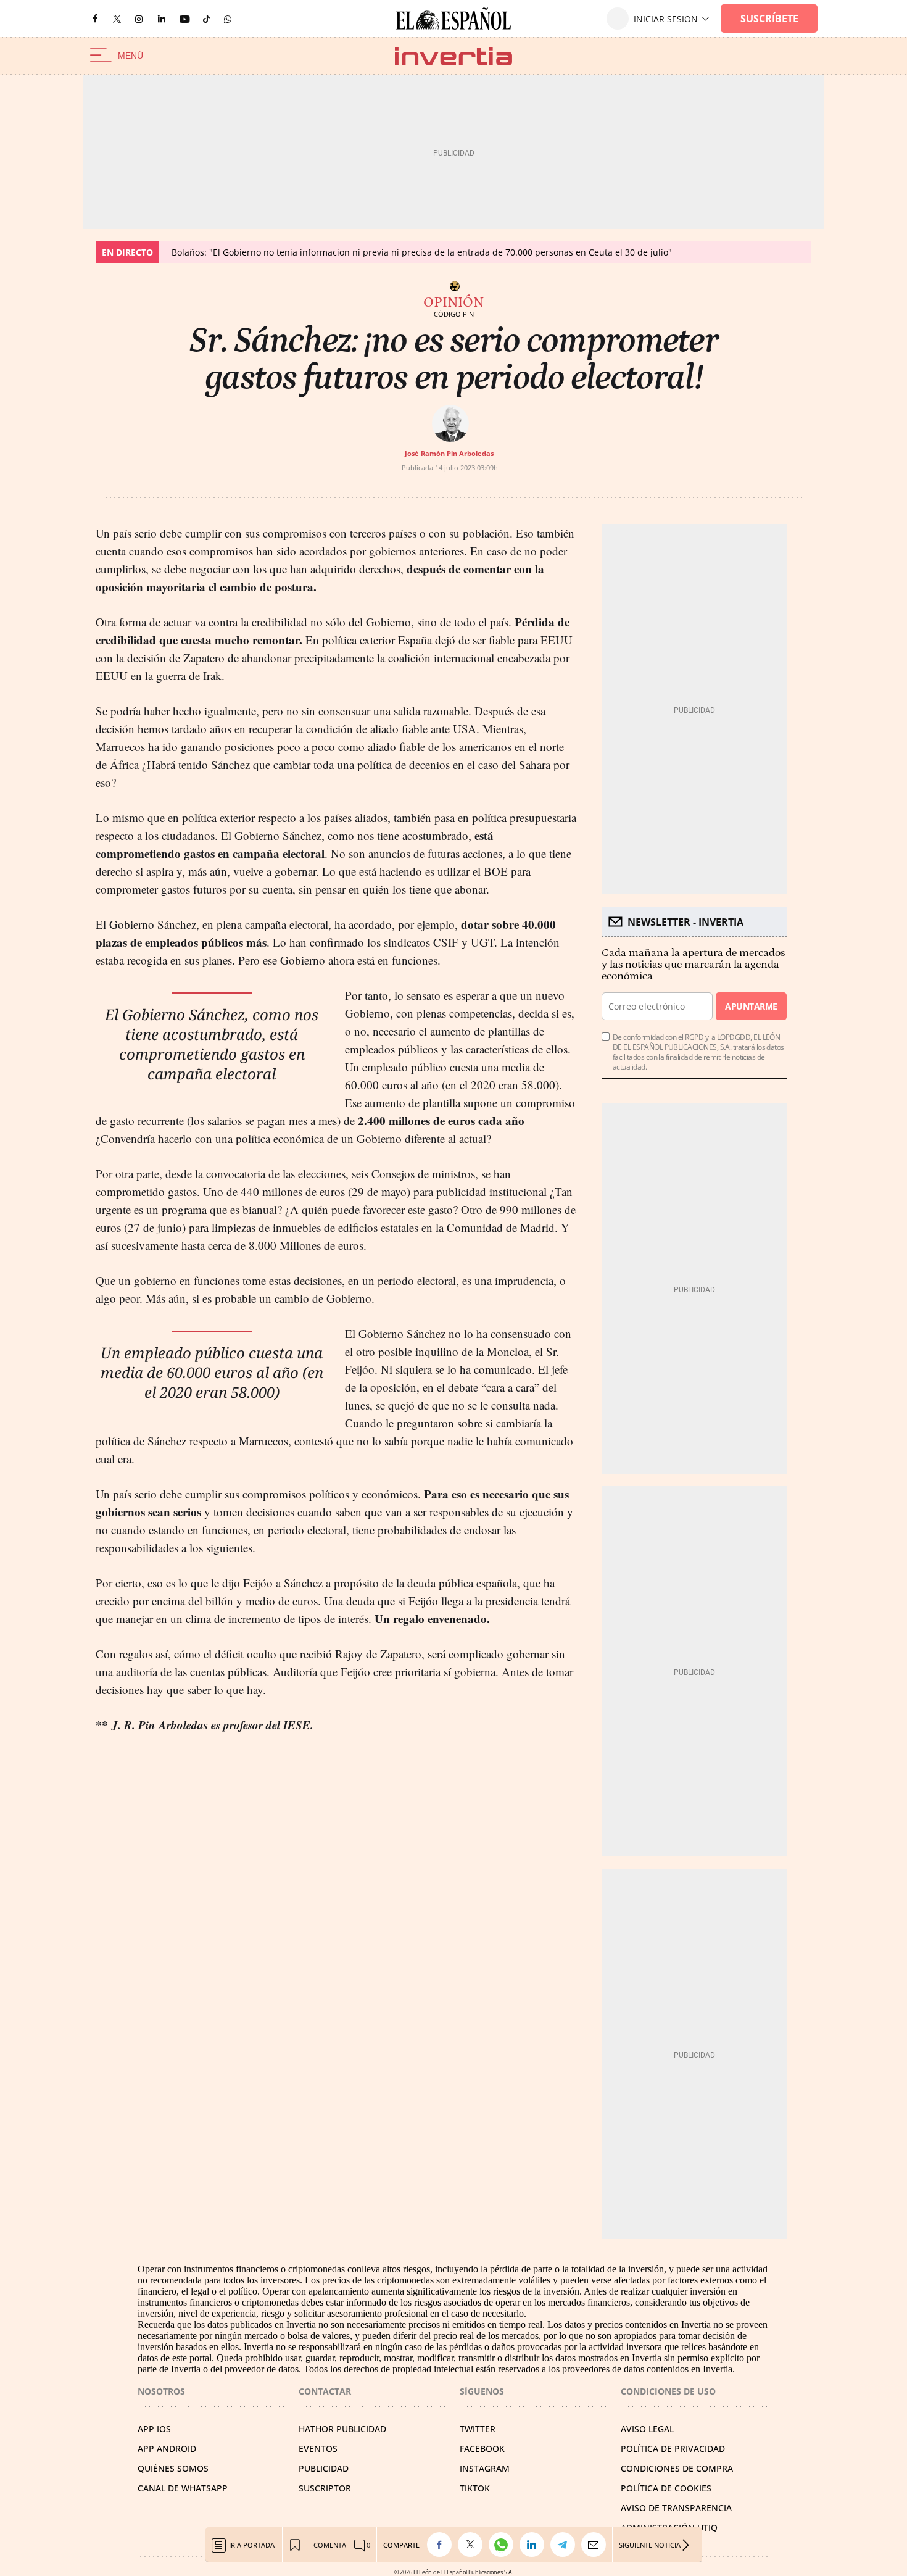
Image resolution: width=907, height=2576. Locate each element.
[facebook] (95, 19)
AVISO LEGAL (647, 2429)
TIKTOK (475, 2488)
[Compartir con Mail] (597, 2545)
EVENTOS (318, 2449)
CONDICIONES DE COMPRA (677, 2468)
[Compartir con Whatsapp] (504, 2545)
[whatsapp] (228, 18)
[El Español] (453, 19)
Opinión (453, 302)
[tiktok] (206, 18)
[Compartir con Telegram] (566, 2545)
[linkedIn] (162, 18)
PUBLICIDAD (324, 2468)
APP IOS (154, 2429)
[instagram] (139, 19)
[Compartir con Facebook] (442, 2545)
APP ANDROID (167, 2449)
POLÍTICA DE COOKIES (666, 2488)
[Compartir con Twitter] (473, 2545)
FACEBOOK (482, 2449)
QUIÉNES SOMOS (173, 2468)
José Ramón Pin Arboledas (449, 453)
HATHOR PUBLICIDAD (342, 2429)
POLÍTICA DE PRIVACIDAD (673, 2449)
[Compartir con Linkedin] (535, 2545)
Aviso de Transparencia (676, 2508)
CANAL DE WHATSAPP (183, 2488)
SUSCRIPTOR (325, 2488)
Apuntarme (751, 1006)
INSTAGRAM (485, 2468)
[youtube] (184, 19)
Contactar (325, 2391)
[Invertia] (453, 56)
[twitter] (117, 18)
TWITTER (478, 2429)
